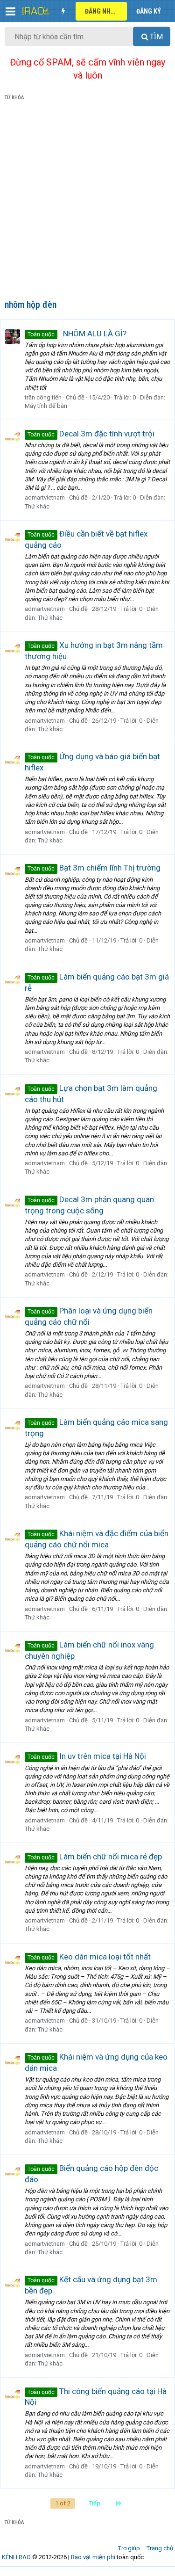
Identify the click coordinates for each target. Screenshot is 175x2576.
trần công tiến (43, 397)
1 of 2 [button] (63, 2503)
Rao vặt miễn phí (93, 2557)
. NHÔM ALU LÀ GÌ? (77, 334)
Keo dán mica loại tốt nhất (89, 1957)
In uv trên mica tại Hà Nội (87, 1756)
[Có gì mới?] (63, 11)
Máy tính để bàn (46, 406)
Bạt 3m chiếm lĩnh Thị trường (94, 868)
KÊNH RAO (16, 2557)
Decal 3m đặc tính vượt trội (91, 434)
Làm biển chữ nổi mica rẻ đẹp (95, 1857)
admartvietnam (45, 497)
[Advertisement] (87, 202)
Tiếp (94, 2503)
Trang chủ (160, 2548)
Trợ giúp (129, 2548)
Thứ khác (37, 506)
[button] (10, 11)
